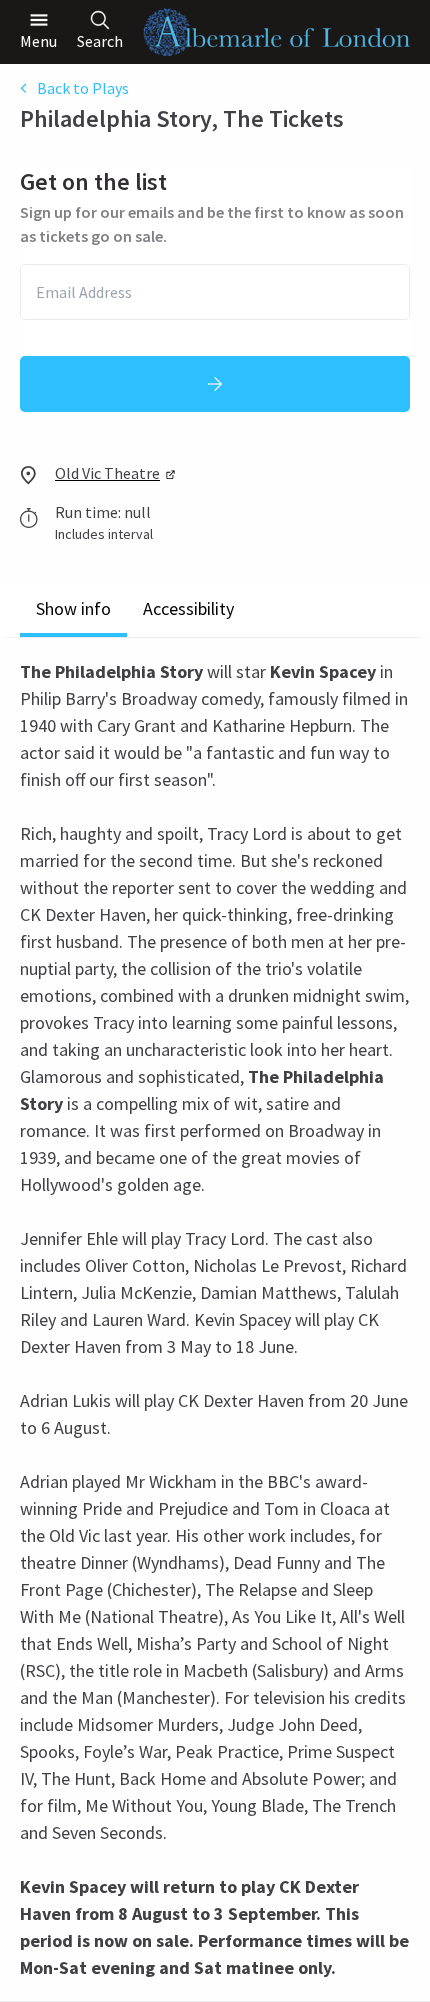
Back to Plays (83, 88)
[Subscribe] (215, 384)
